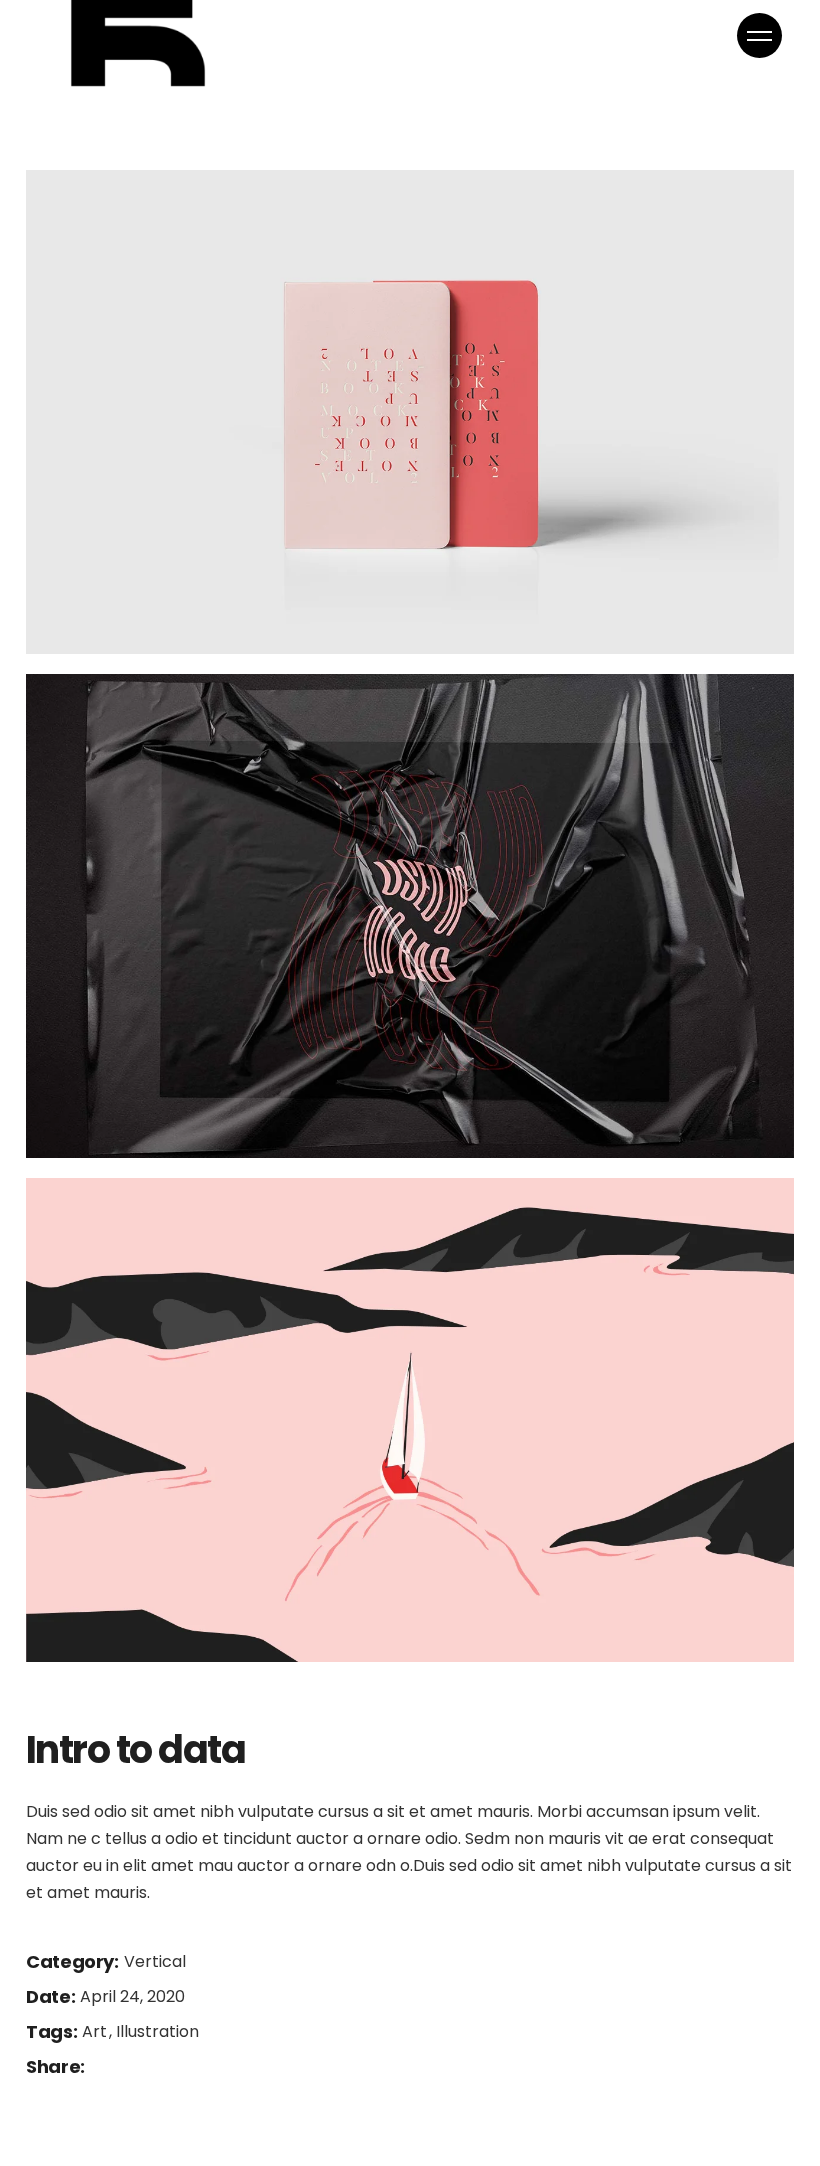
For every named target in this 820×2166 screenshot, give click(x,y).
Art (96, 2031)
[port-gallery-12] (410, 1420)
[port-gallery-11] (410, 916)
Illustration (157, 2031)
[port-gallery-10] (410, 412)
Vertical (155, 1961)
